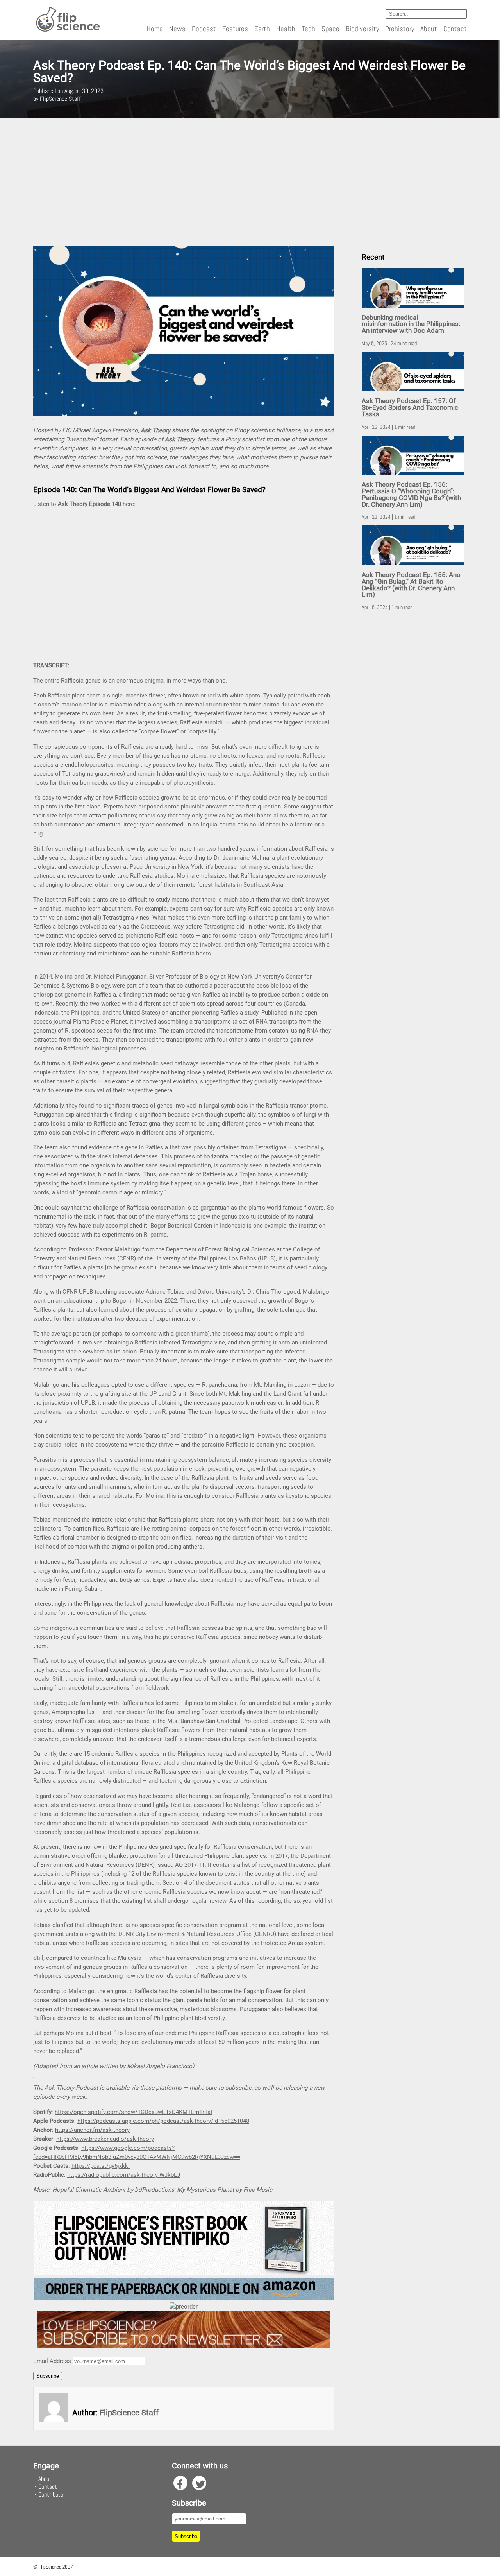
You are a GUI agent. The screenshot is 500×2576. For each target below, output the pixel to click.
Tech (308, 29)
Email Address (52, 2361)
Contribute (51, 2494)
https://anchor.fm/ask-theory (92, 2130)
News (177, 29)
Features (235, 29)
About (429, 29)
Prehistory (400, 29)
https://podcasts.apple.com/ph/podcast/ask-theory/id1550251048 (163, 2121)
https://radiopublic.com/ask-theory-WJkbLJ (124, 2175)
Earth (262, 29)
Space (330, 29)
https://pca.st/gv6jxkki (101, 2166)
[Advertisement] (250, 182)
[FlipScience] (67, 30)
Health (286, 29)
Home (155, 29)
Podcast (204, 29)
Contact (455, 29)
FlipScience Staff (129, 2413)
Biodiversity (362, 29)
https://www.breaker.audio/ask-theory (105, 2139)
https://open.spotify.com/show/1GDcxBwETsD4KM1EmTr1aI (133, 2112)
